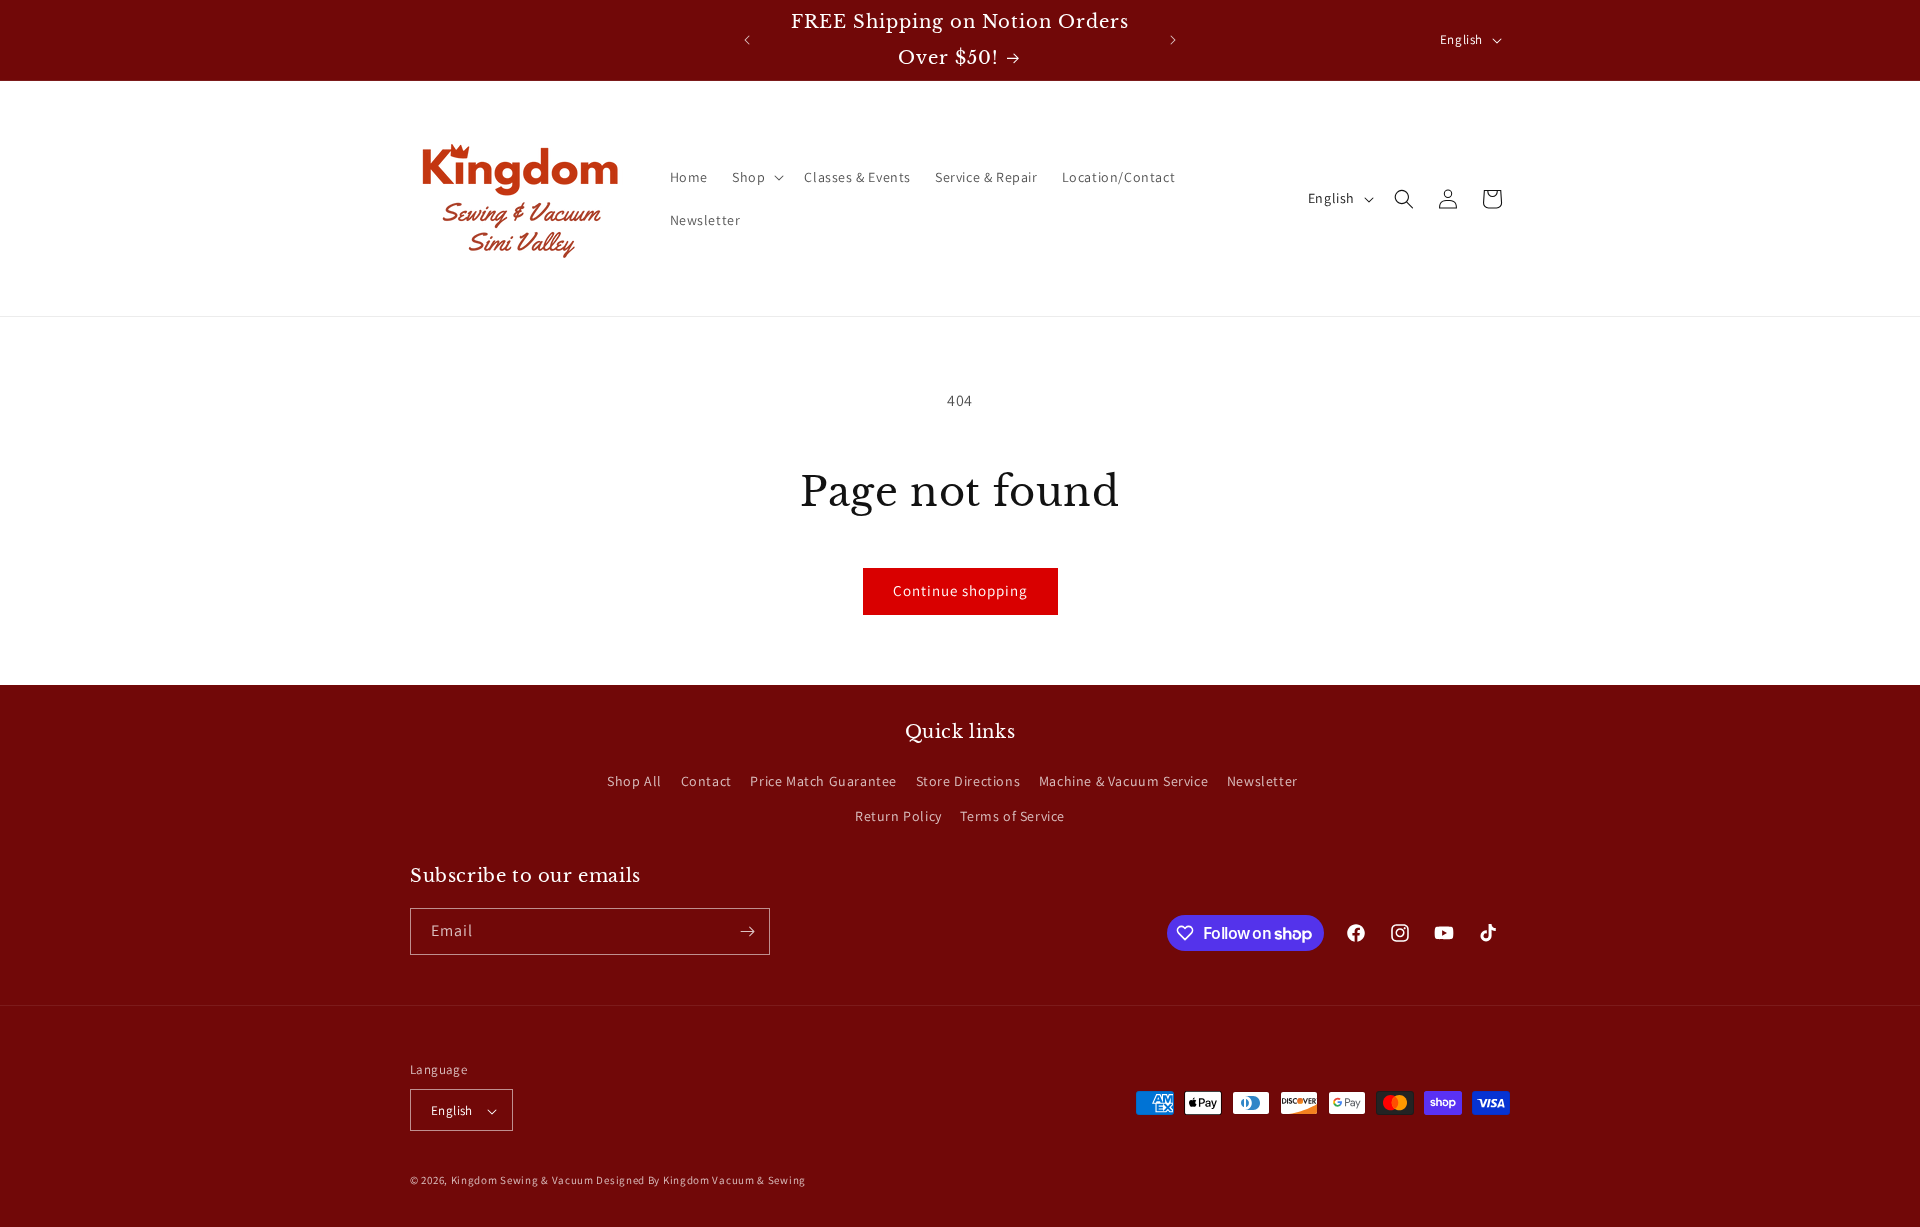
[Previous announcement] (747, 40)
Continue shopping (960, 590)
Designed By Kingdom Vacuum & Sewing (701, 1181)
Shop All (634, 781)
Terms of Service (1012, 817)
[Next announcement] (1173, 40)
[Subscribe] (747, 931)
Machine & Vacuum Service (1123, 781)
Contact (706, 781)
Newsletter (1262, 781)
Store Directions (968, 781)
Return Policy (898, 817)
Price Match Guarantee (823, 781)
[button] (756, 177)
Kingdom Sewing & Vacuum (522, 1181)
